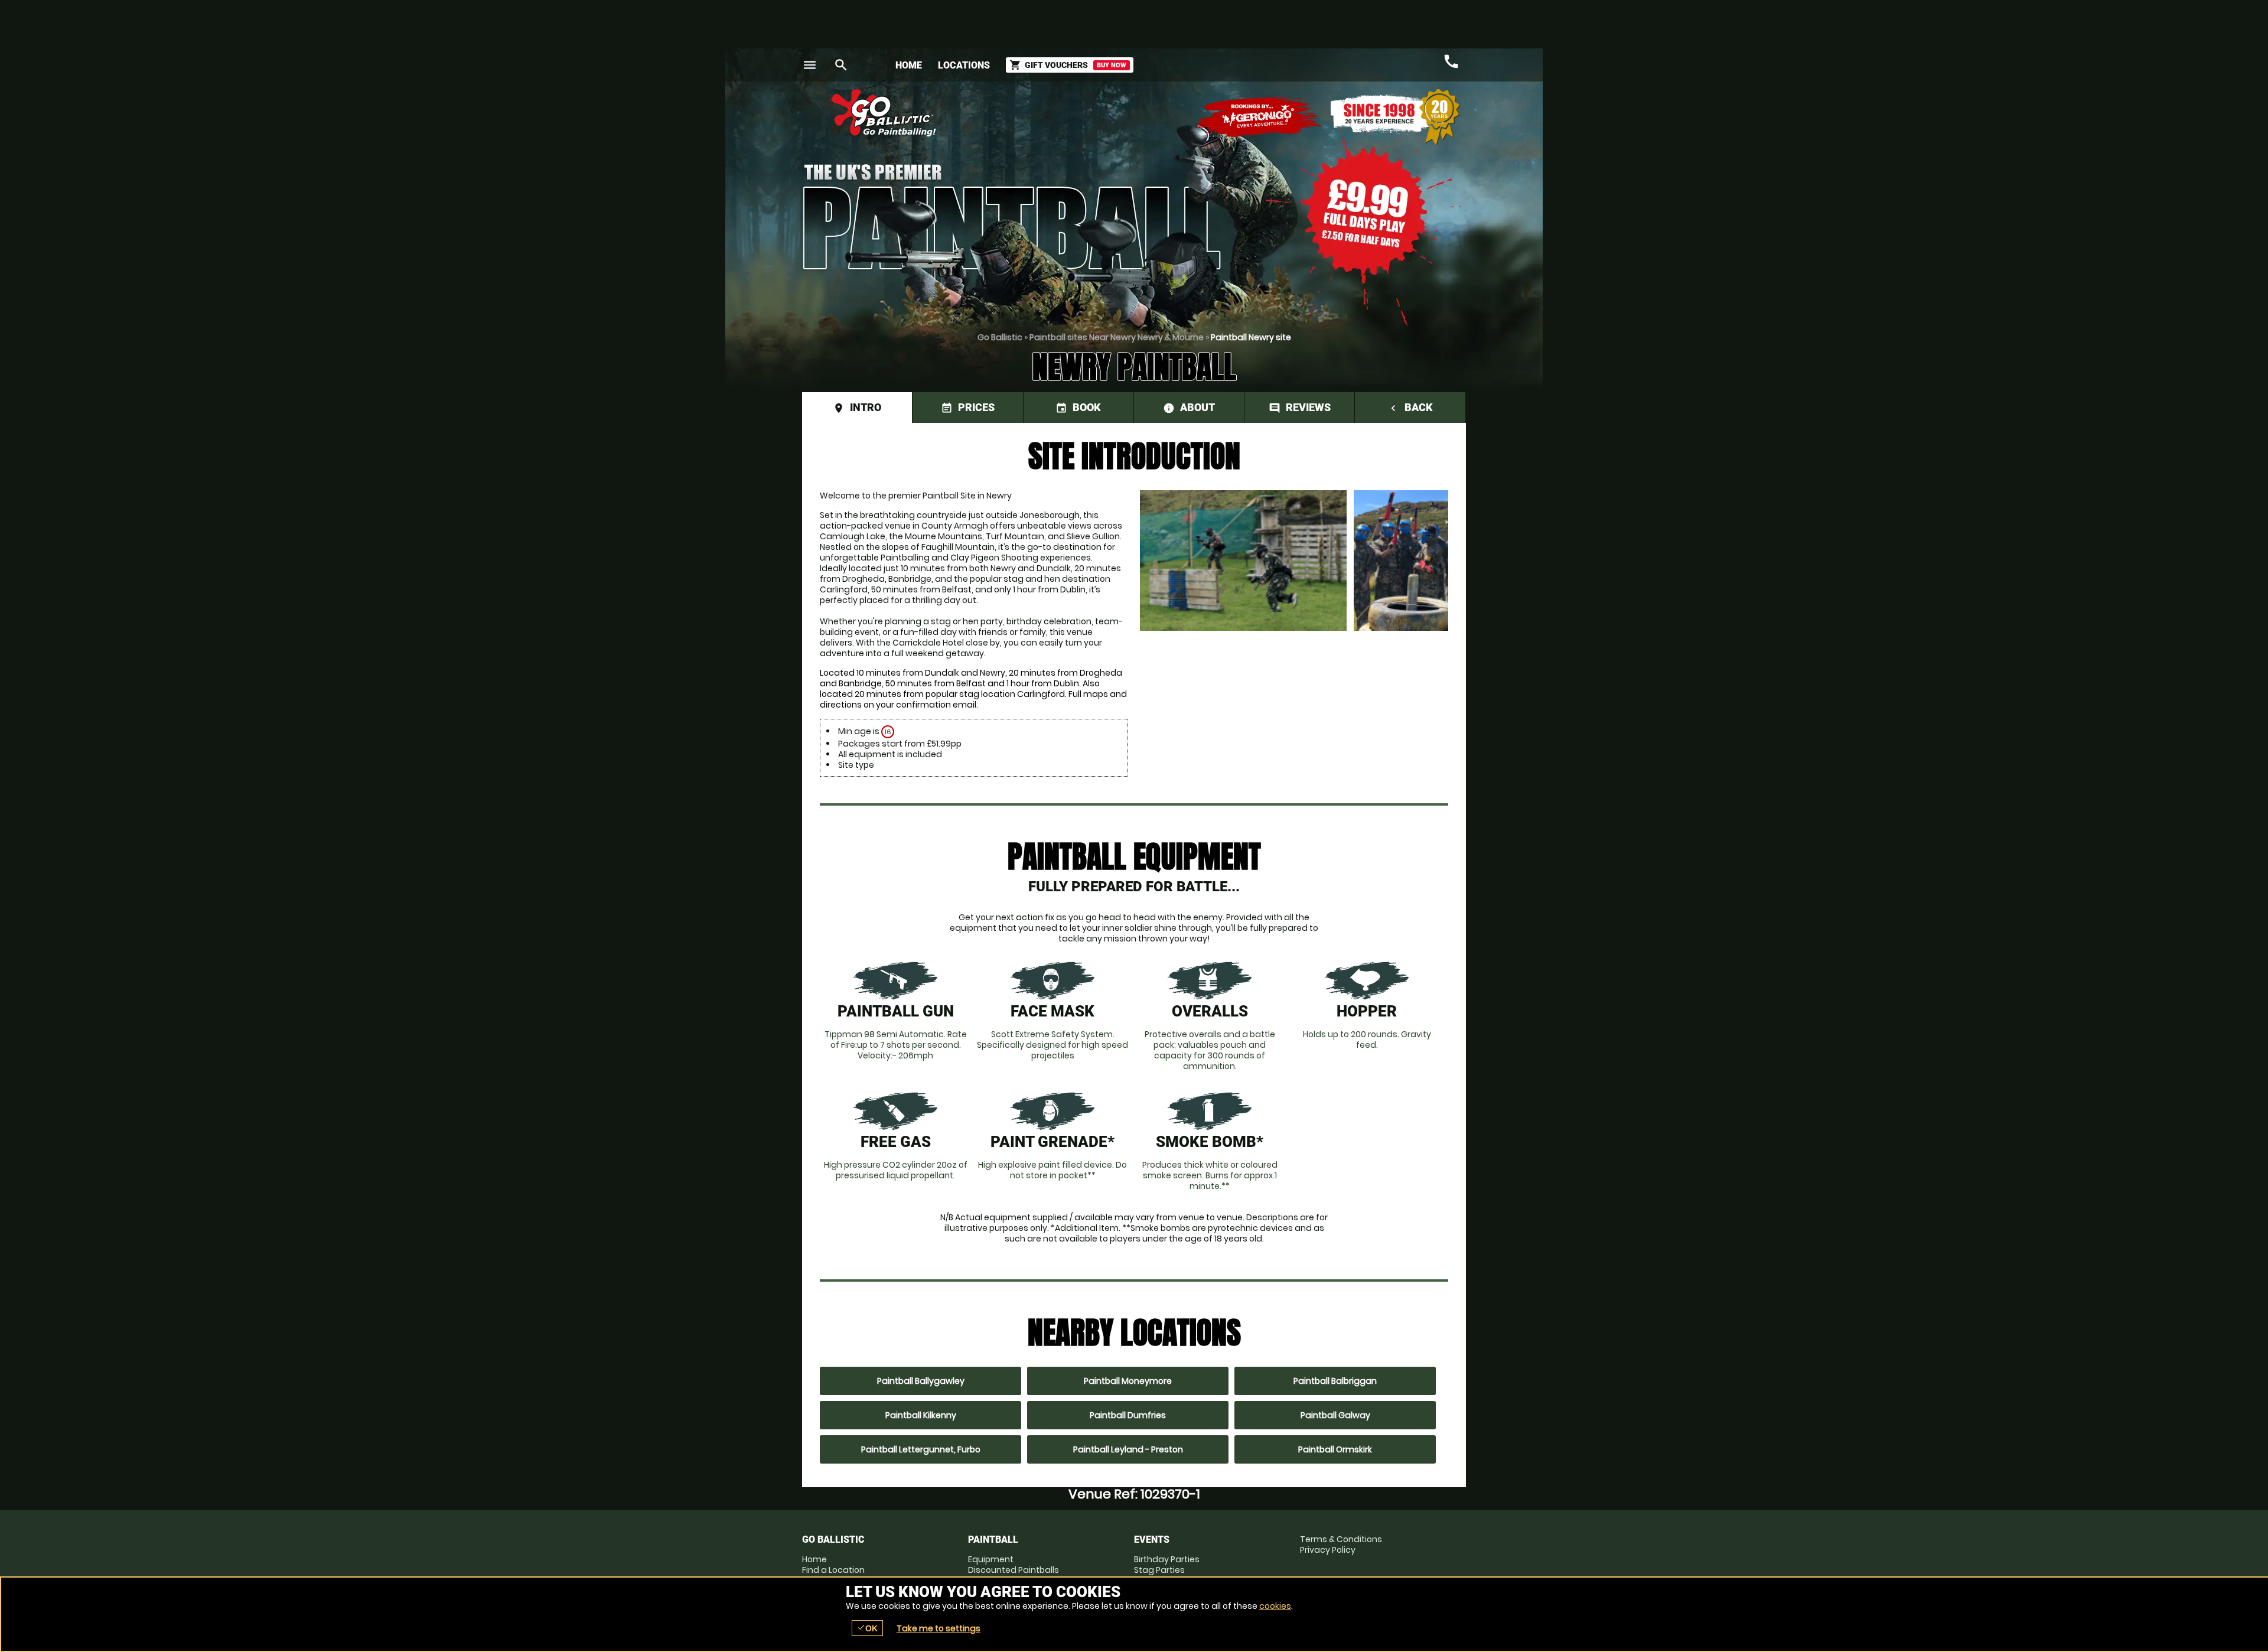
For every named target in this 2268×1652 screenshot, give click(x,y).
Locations (964, 65)
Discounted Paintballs (1014, 1570)
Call (1451, 61)
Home (909, 65)
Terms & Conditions (1341, 1539)
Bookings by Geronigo (1259, 117)
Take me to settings (939, 1628)
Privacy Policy (1328, 1550)
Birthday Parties (1167, 1559)
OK (867, 1628)
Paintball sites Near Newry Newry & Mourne (1117, 337)
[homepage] (1047, 113)
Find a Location (833, 1570)
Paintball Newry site (1251, 337)
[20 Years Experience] (1395, 117)
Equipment (991, 1559)
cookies (1275, 1606)
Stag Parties (1159, 1570)
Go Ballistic (1000, 337)
